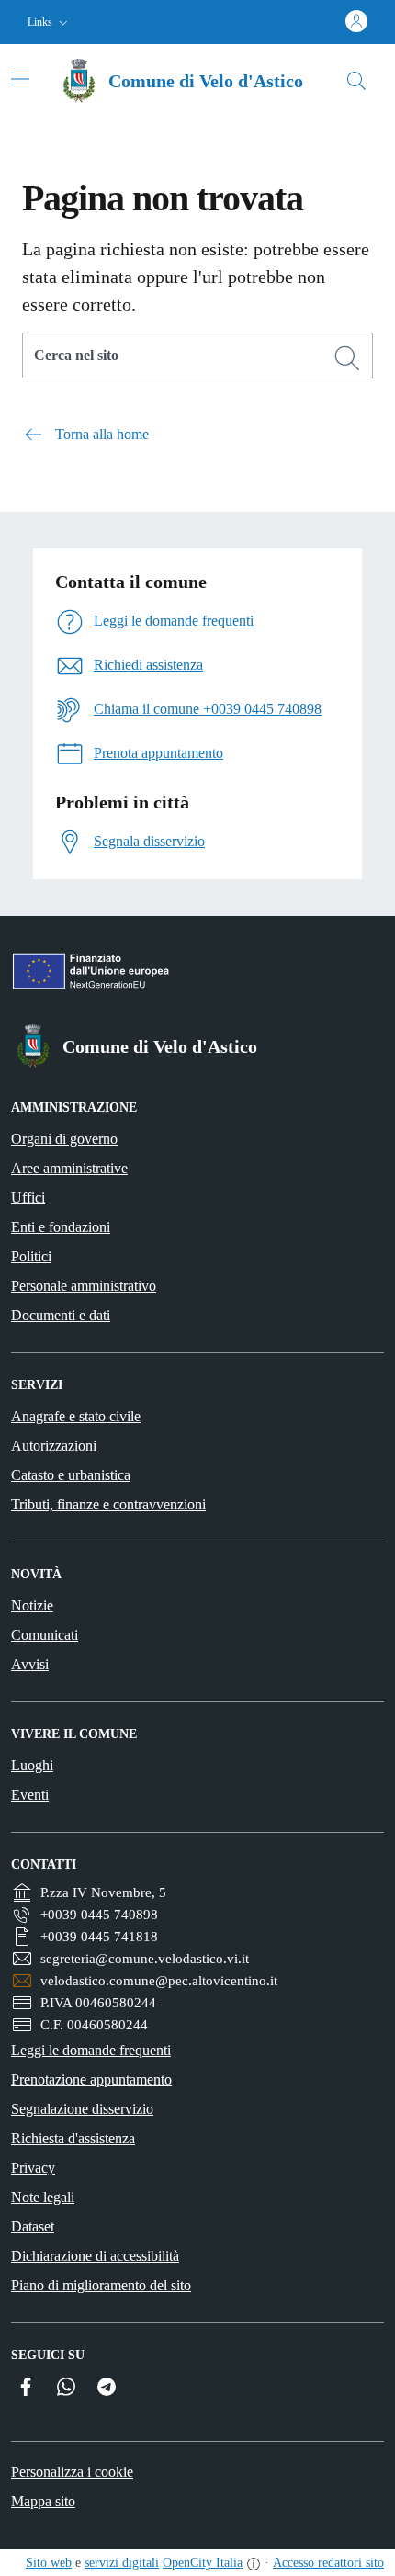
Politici (31, 1256)
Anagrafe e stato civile (76, 1416)
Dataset (33, 2226)
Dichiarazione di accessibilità (95, 2256)
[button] (50, 23)
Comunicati (45, 1635)
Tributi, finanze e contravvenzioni (108, 1504)
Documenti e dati (61, 1315)
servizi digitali (122, 2563)
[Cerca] (347, 358)
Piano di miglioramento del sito (101, 2285)
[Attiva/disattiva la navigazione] (20, 79)
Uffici (28, 1198)
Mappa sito (43, 2501)
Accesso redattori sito (328, 2563)
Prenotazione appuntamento (91, 2079)
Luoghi (32, 1765)
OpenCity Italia (203, 2563)
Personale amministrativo (84, 1286)
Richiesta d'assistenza (73, 2138)
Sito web (49, 2563)
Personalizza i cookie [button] (72, 2472)
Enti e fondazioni (61, 1227)
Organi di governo (64, 1139)
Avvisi (30, 1664)
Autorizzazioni (54, 1446)
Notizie (32, 1605)
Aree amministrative (69, 1168)
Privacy (33, 2168)
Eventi (30, 1795)
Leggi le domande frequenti (91, 2050)
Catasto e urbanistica (71, 1475)
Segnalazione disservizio (82, 2109)
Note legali (43, 2197)
